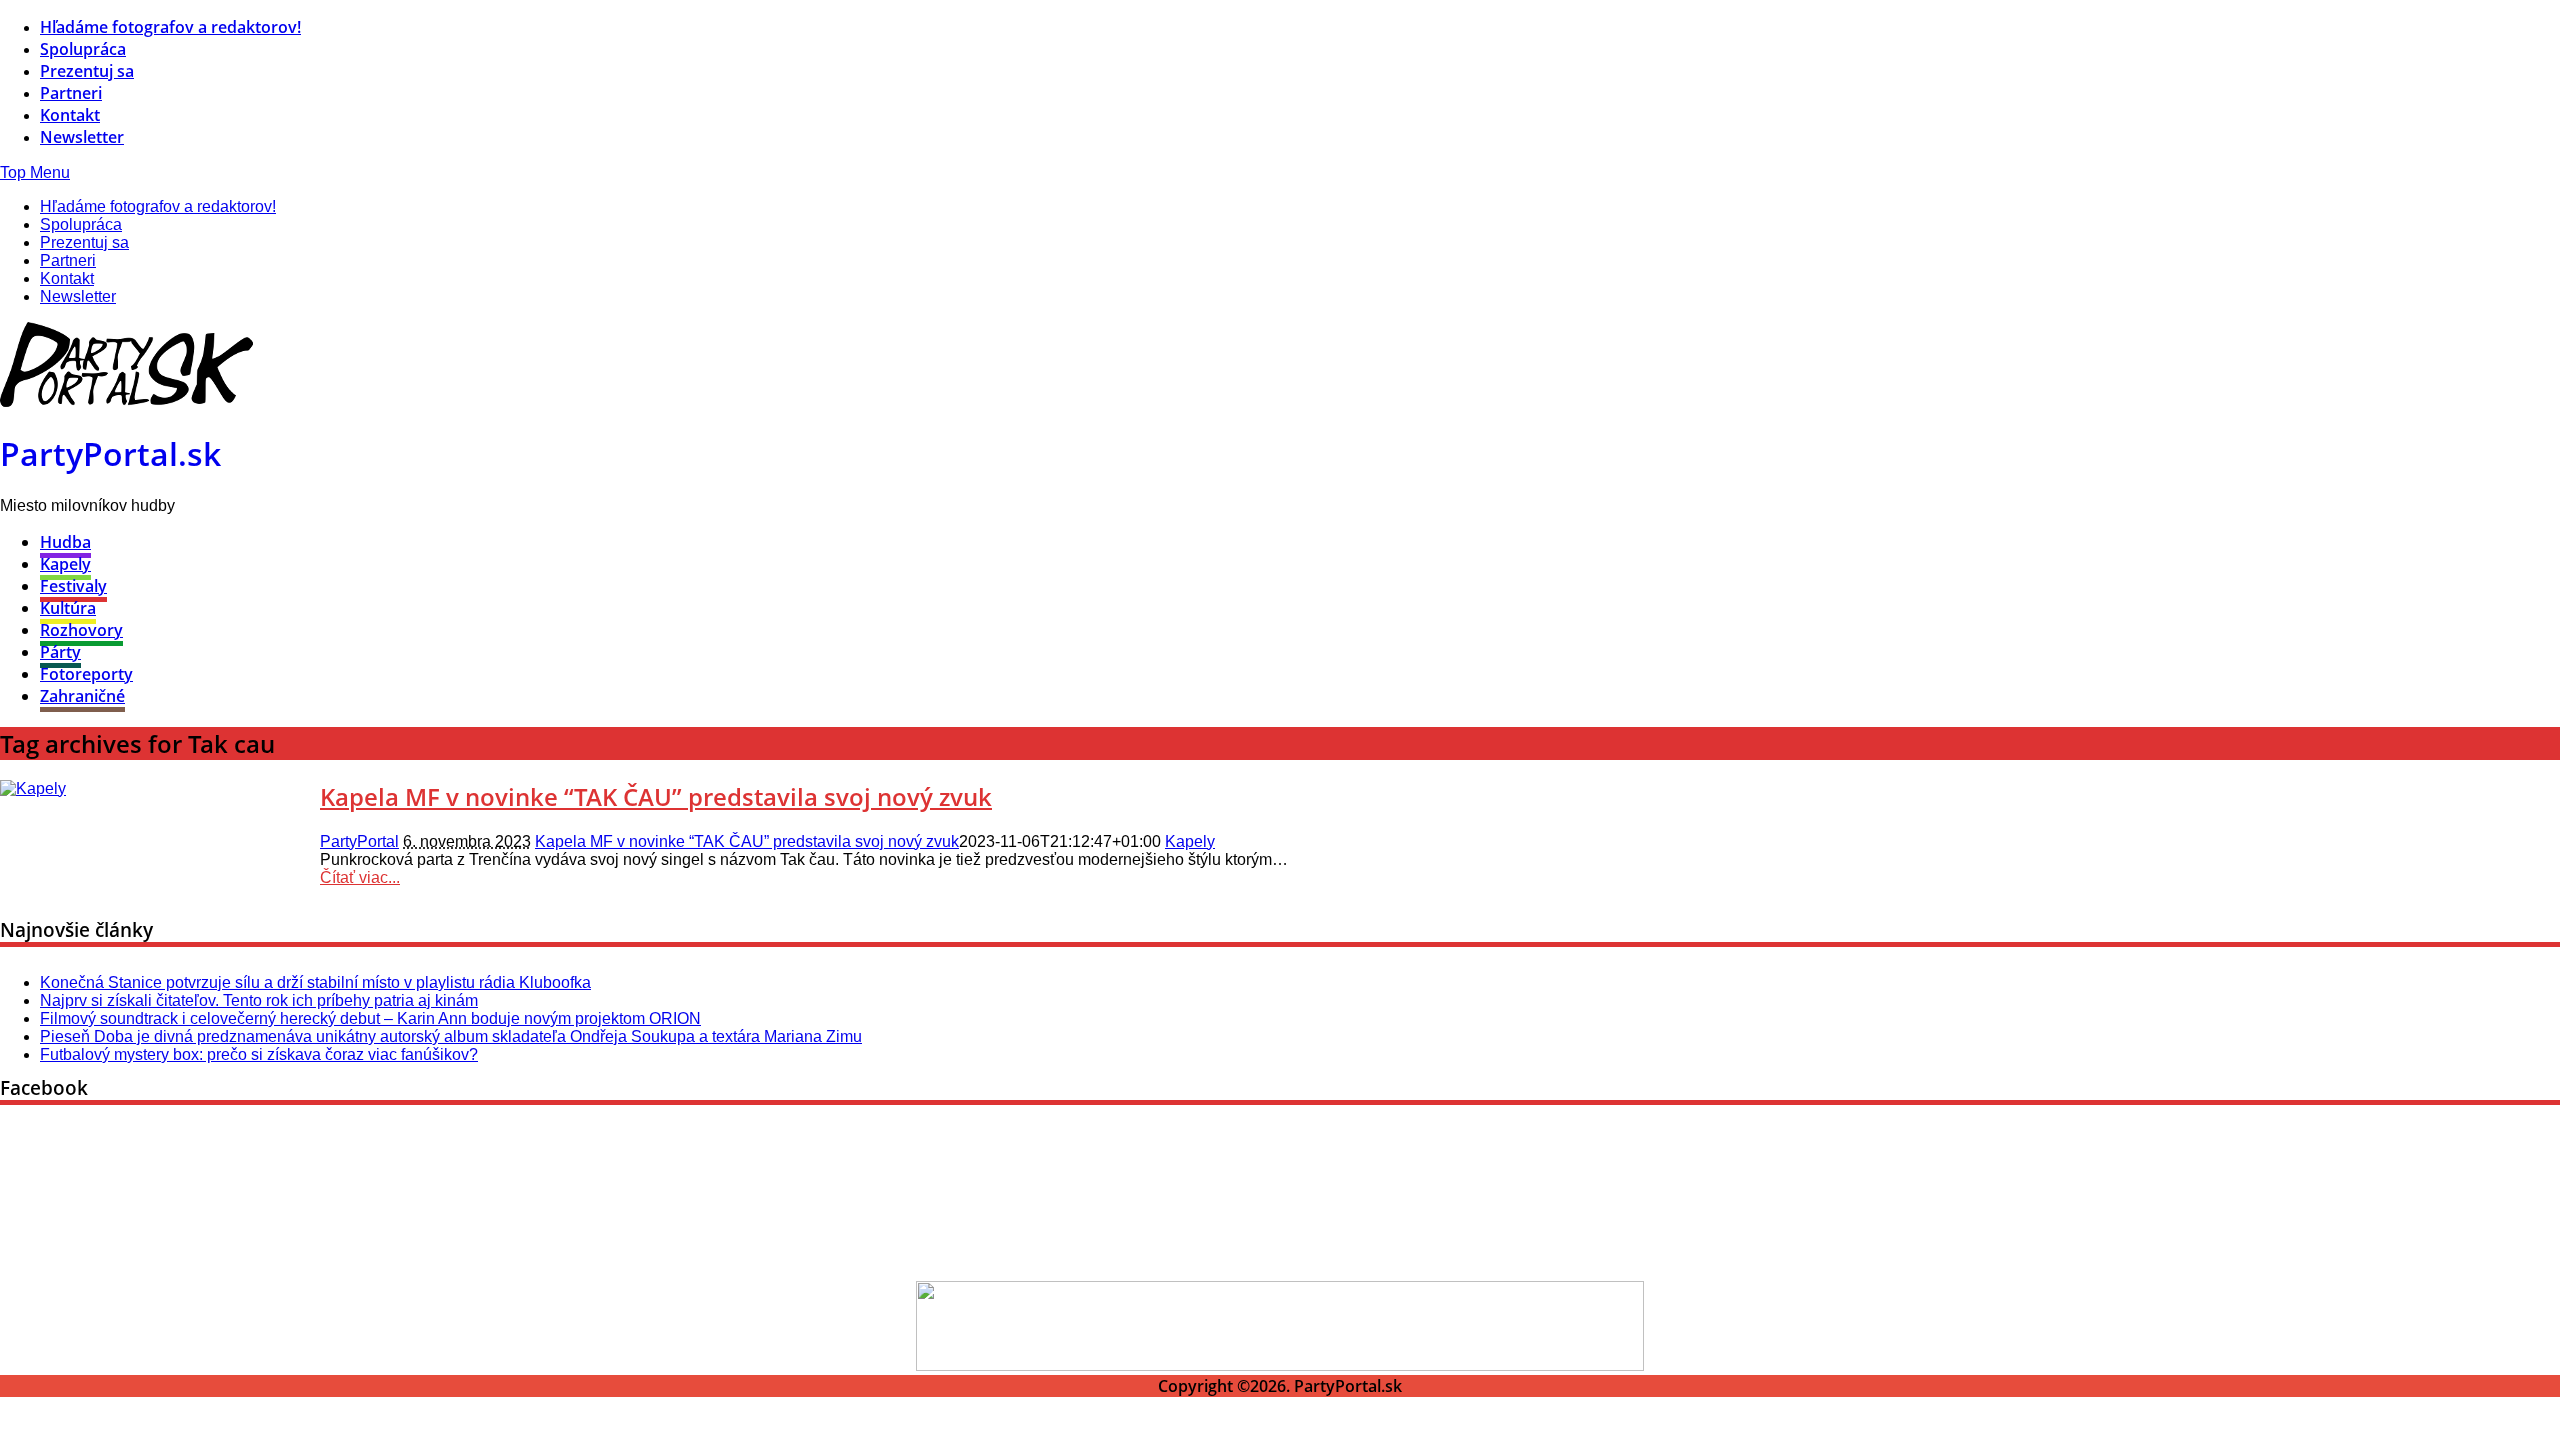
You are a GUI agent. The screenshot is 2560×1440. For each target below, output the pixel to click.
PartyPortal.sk (110, 453)
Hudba (65, 542)
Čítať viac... (360, 877)
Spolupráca (83, 49)
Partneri (71, 93)
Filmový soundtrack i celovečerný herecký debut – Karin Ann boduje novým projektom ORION (370, 1018)
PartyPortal (359, 841)
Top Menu (35, 172)
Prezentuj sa (87, 71)
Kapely (65, 564)
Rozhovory (81, 630)
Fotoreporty (86, 674)
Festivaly (73, 586)
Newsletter (82, 137)
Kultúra (68, 608)
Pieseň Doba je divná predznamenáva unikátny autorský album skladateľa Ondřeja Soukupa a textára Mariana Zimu (451, 1036)
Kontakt (70, 115)
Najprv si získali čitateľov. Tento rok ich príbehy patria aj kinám (259, 1000)
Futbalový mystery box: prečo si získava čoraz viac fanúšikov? (259, 1054)
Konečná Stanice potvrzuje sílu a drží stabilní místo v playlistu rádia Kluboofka (315, 982)
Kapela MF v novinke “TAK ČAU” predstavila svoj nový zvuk (656, 796)
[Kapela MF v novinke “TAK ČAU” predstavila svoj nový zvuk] (33, 788)
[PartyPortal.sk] (126, 401)
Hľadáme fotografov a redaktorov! (170, 27)
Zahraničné (82, 696)
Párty (60, 652)
